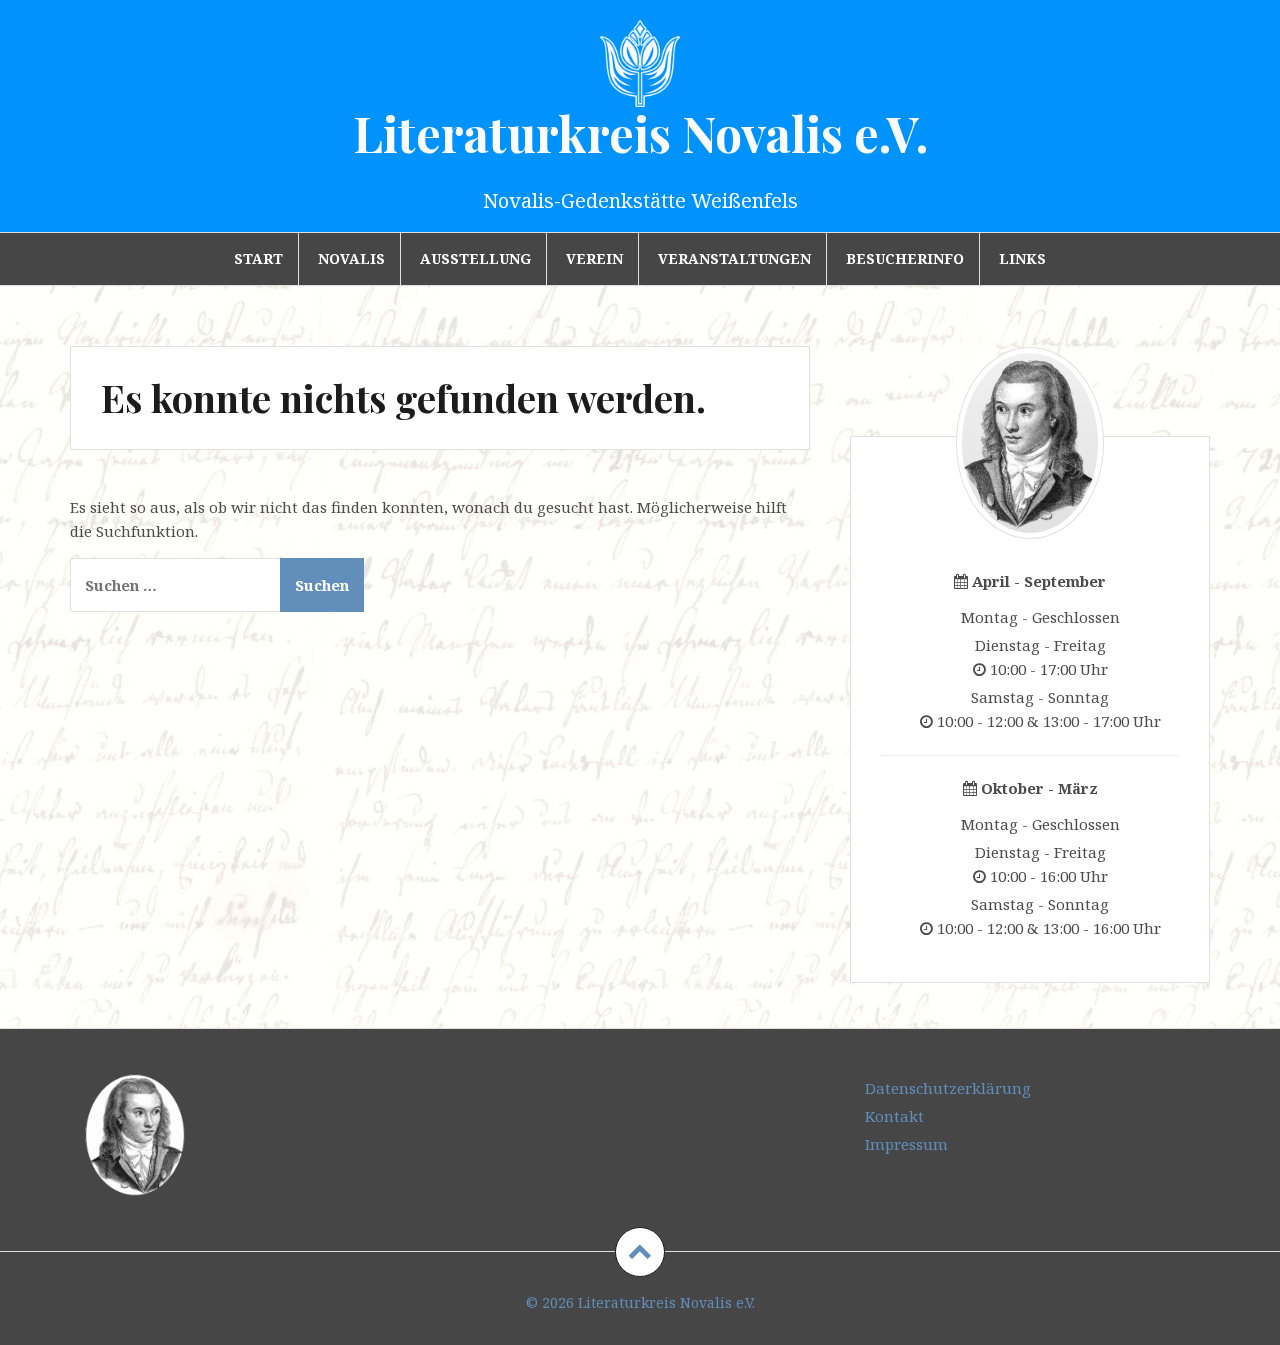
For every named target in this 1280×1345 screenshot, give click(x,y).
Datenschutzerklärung (948, 1088)
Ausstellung (475, 258)
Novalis (351, 258)
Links (1022, 258)
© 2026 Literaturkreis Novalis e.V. (640, 1302)
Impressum (906, 1144)
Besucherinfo (905, 258)
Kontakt (894, 1116)
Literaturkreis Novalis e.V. (640, 133)
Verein (594, 258)
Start (258, 258)
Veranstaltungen (734, 258)
